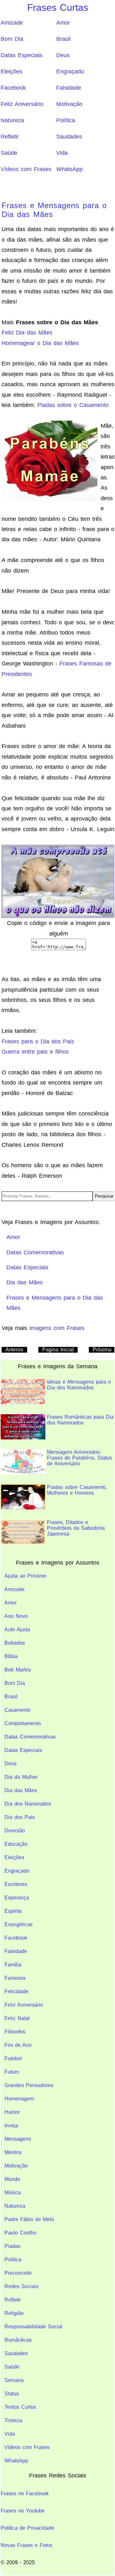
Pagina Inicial (58, 1350)
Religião (14, 2313)
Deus (63, 55)
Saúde (9, 153)
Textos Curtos (20, 2407)
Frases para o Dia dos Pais (38, 1041)
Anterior (14, 1350)
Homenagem (19, 2099)
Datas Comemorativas (30, 1737)
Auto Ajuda (17, 1630)
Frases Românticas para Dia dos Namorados (80, 1420)
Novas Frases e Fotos (27, 2545)
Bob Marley (18, 1670)
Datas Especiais (22, 55)
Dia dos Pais (20, 1817)
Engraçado (70, 71)
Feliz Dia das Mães (27, 333)
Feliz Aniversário (22, 104)
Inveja (11, 2125)
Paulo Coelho (20, 2233)
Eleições (11, 71)
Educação (16, 1844)
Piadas (12, 2246)
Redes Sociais (21, 2286)
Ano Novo (16, 1616)
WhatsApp (69, 169)
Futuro (12, 2072)
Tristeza (13, 2420)
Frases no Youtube (23, 2511)
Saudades (69, 137)
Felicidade (16, 1991)
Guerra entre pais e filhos (35, 1052)
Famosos (15, 1978)
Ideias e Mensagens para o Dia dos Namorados (79, 1385)
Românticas (18, 2340)
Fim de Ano (18, 2045)
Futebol (13, 2058)
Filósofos (15, 2032)
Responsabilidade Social (33, 2327)
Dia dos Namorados (28, 1804)
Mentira (13, 2152)
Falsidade (69, 88)
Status (12, 2394)
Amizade (12, 23)
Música (13, 2193)
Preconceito (18, 2273)
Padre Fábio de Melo (29, 2219)
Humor (12, 2112)
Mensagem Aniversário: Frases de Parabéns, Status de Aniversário (79, 1458)
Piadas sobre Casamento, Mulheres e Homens (77, 1490)
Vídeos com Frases (26, 169)
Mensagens (18, 2139)
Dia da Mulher (21, 1777)
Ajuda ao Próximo (25, 1576)
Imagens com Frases (57, 1328)
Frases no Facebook (25, 2493)
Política (66, 120)
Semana (14, 2380)
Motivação (69, 104)
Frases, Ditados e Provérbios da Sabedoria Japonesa (76, 1528)
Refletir (10, 137)
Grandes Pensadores (29, 2085)
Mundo (12, 2179)
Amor (63, 23)
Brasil (63, 39)
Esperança (17, 1898)
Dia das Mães (21, 1790)
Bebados (15, 1643)
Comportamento (23, 1723)
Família (13, 1965)
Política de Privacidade (27, 2528)
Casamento (18, 1710)
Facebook (13, 88)
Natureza (12, 120)
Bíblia (11, 1656)
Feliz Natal (17, 2018)
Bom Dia (12, 39)
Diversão (15, 1831)
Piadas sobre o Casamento (73, 405)
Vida (62, 153)
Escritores (16, 1884)
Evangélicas (19, 1924)
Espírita (13, 1911)
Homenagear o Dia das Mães (40, 343)
